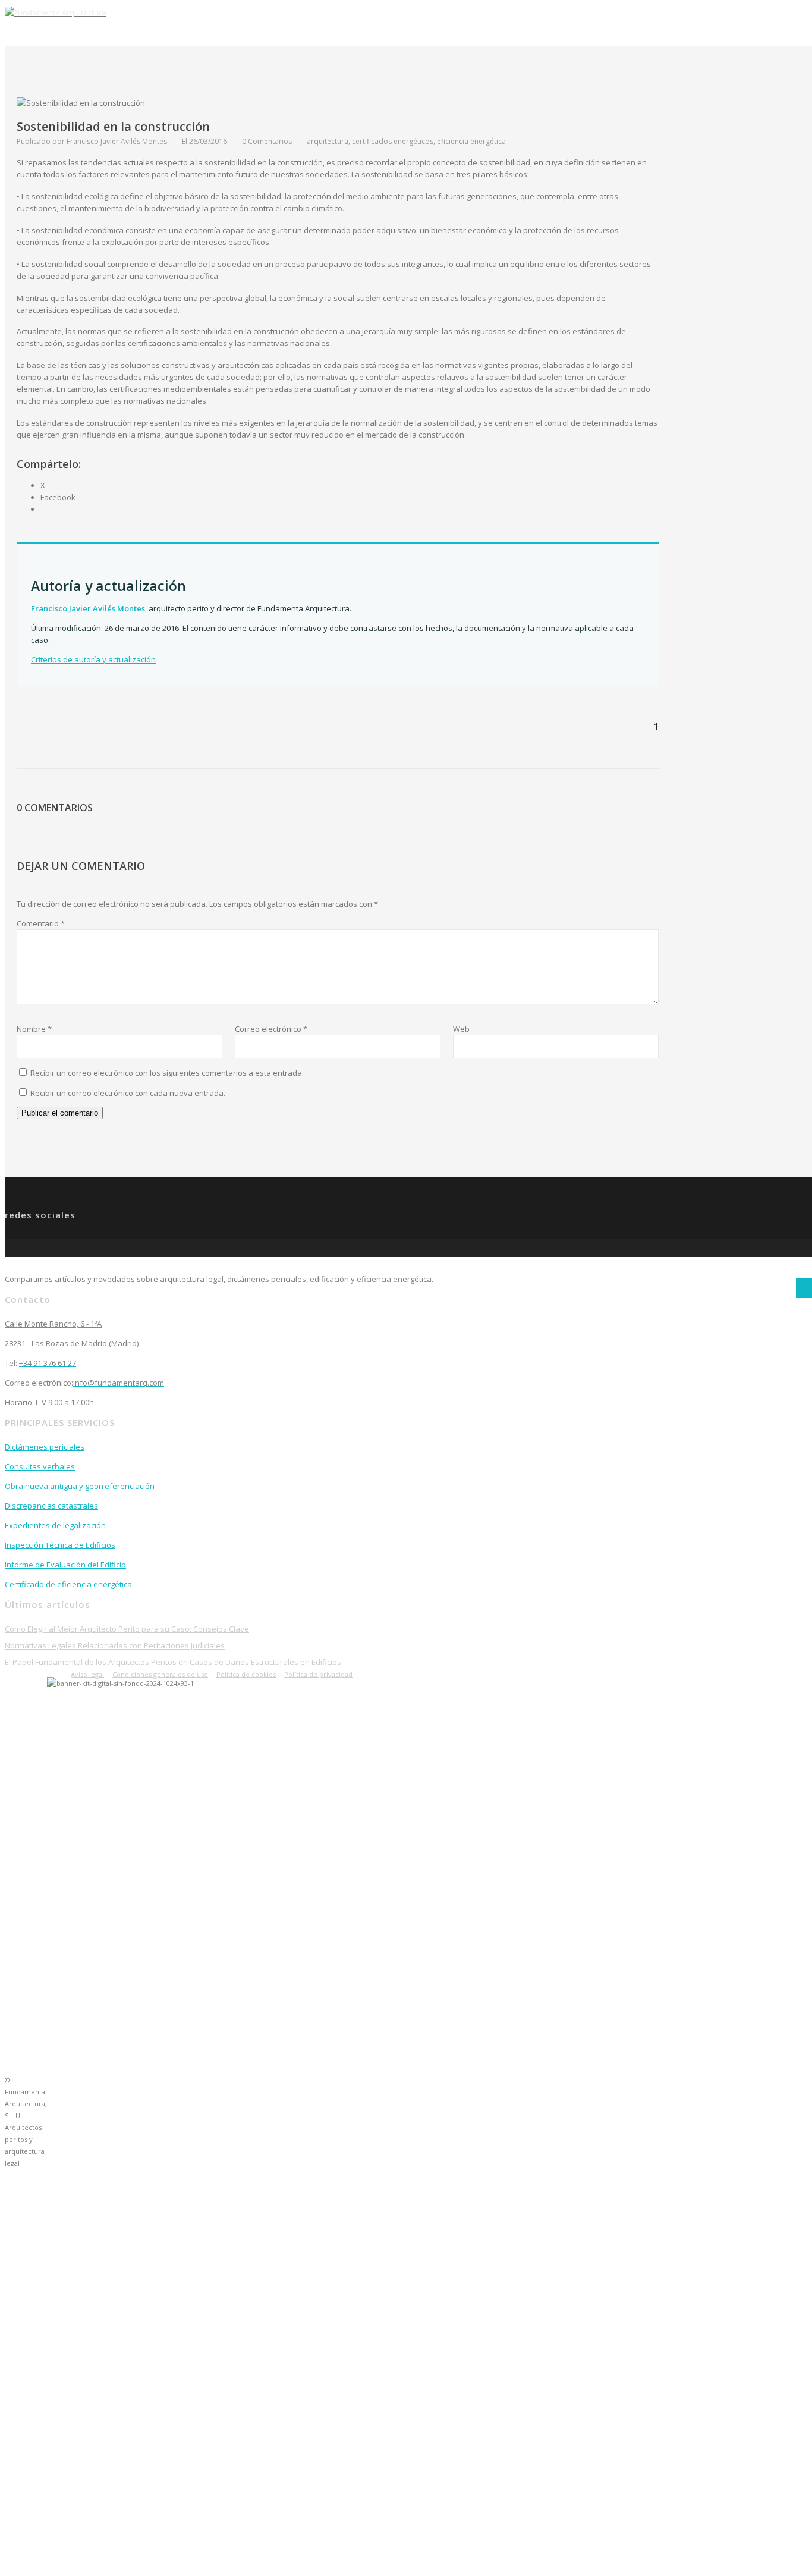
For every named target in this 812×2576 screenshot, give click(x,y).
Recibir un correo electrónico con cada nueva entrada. (128, 1093)
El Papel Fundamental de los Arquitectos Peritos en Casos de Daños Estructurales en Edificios (173, 1662)
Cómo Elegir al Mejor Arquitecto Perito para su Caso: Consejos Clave (127, 1629)
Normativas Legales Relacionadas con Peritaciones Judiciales (115, 1645)
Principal (423, 26)
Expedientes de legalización (55, 1525)
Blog (592, 26)
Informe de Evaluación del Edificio (65, 1565)
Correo (637, 26)
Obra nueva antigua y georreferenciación (80, 1486)
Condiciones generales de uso (160, 1674)
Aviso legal (87, 1674)
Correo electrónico (271, 1029)
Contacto (542, 26)
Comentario (41, 923)
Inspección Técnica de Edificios (60, 1545)
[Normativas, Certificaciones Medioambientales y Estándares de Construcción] (804, 1288)
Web (461, 1029)
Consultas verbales (40, 1466)
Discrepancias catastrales (51, 1506)
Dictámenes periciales (45, 1447)
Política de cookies (246, 1674)
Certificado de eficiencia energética (68, 1584)
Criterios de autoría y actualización (93, 659)
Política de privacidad (318, 1674)
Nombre (34, 1029)
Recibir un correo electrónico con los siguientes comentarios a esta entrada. (167, 1073)
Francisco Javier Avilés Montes (88, 608)
